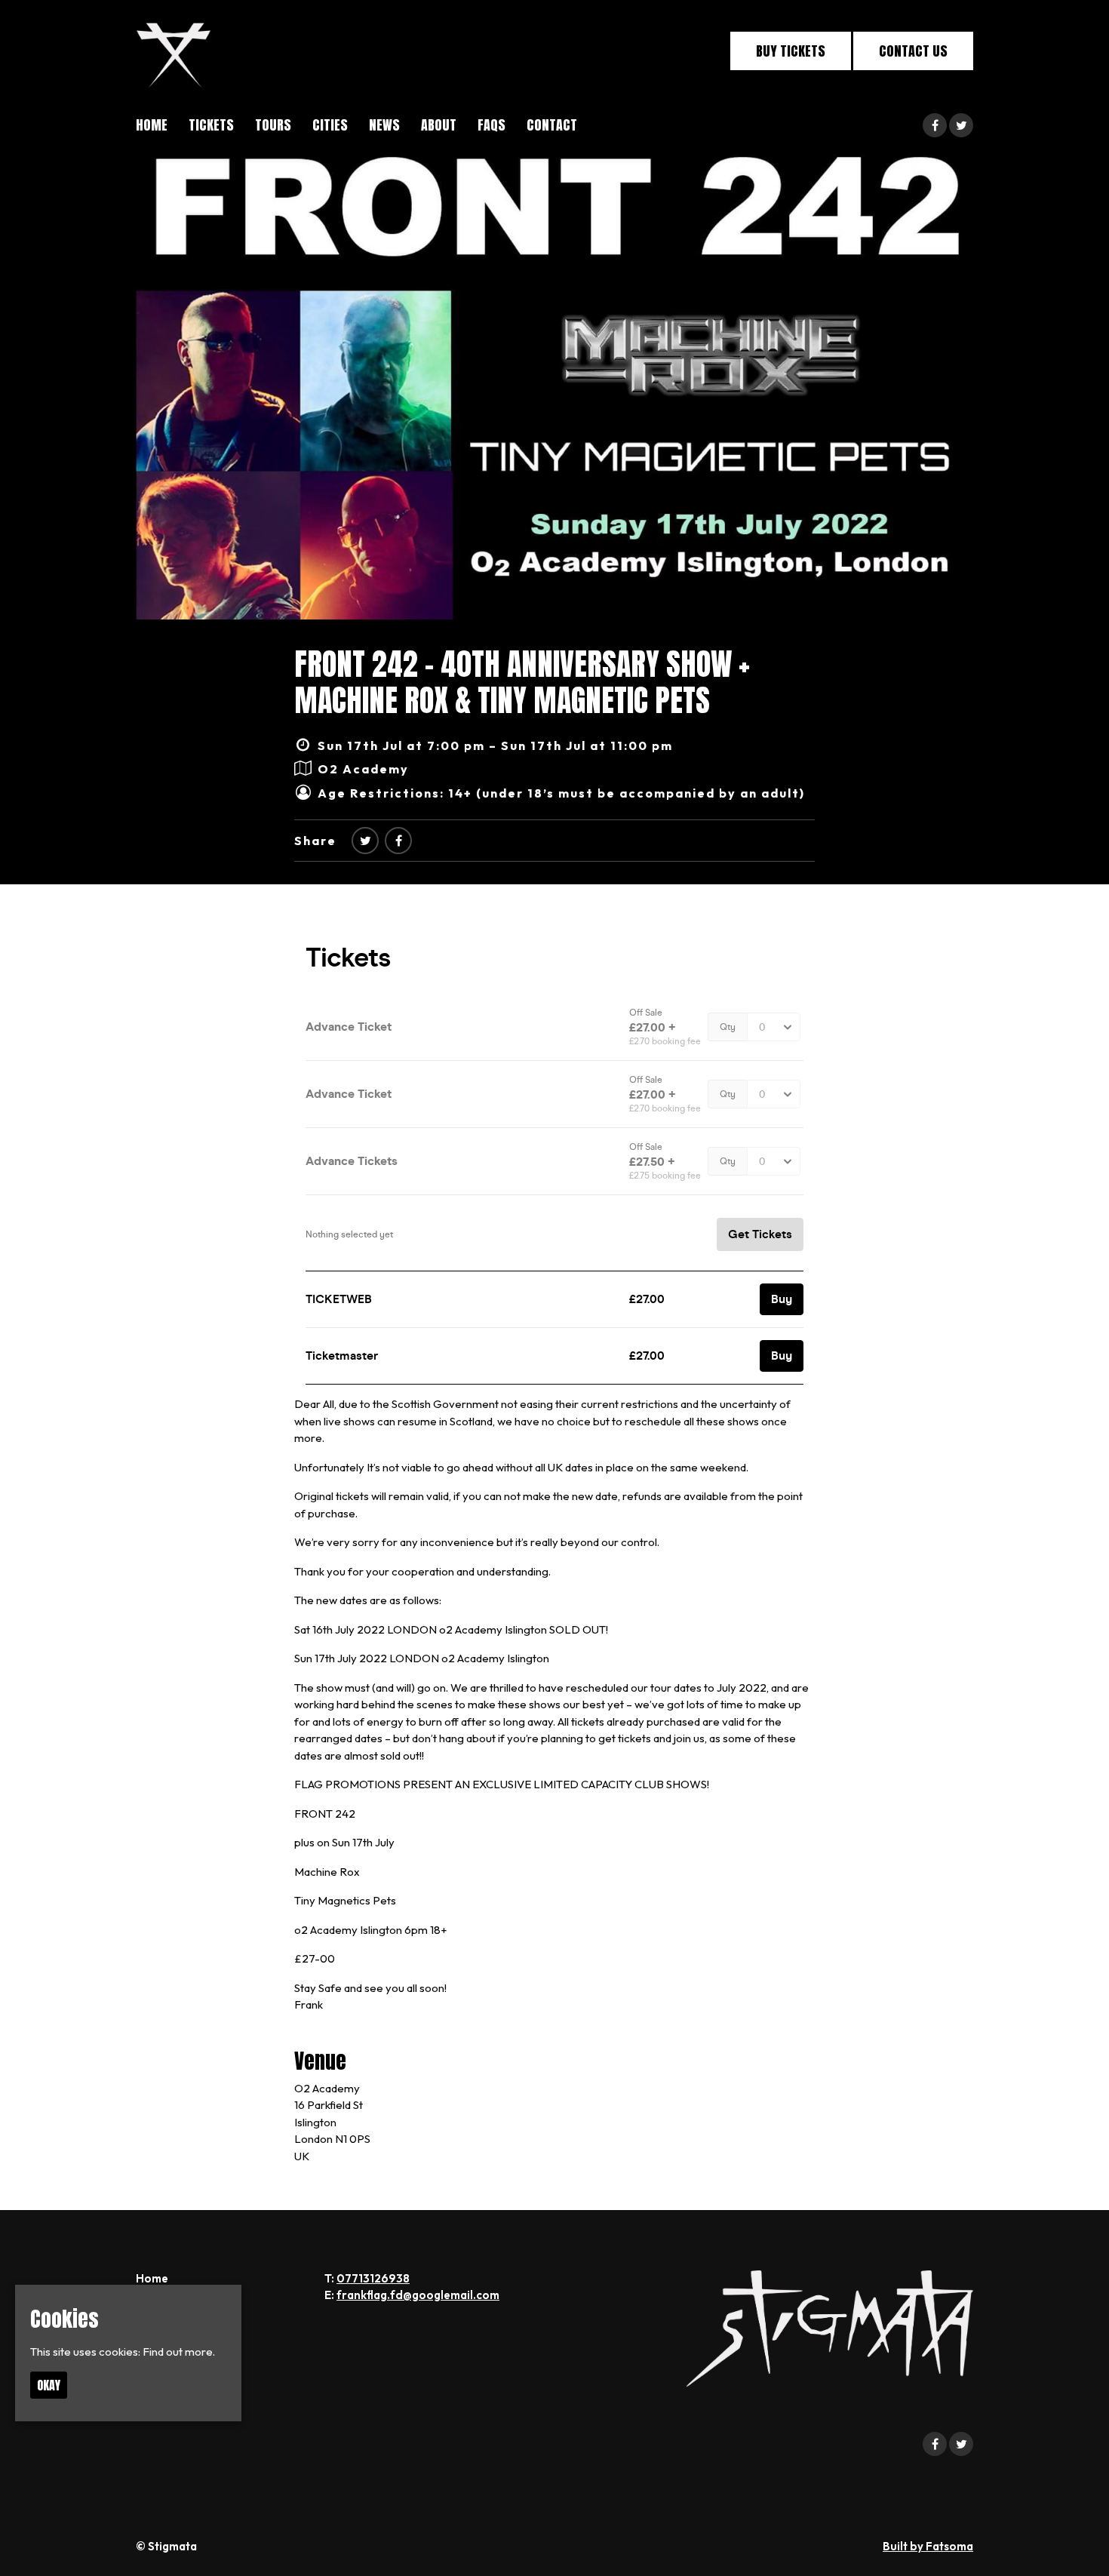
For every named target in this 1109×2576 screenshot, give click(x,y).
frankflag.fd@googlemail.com (418, 2295)
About (439, 125)
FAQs (492, 125)
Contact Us (913, 51)
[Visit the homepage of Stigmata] (174, 51)
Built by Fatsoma (928, 2546)
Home (152, 125)
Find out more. (179, 2352)
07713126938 (373, 2278)
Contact (552, 125)
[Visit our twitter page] (961, 126)
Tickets (211, 125)
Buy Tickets (791, 51)
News (384, 125)
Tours (273, 125)
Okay (49, 2385)
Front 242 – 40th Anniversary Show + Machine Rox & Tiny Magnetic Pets (522, 682)
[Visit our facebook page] (935, 126)
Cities (330, 125)
